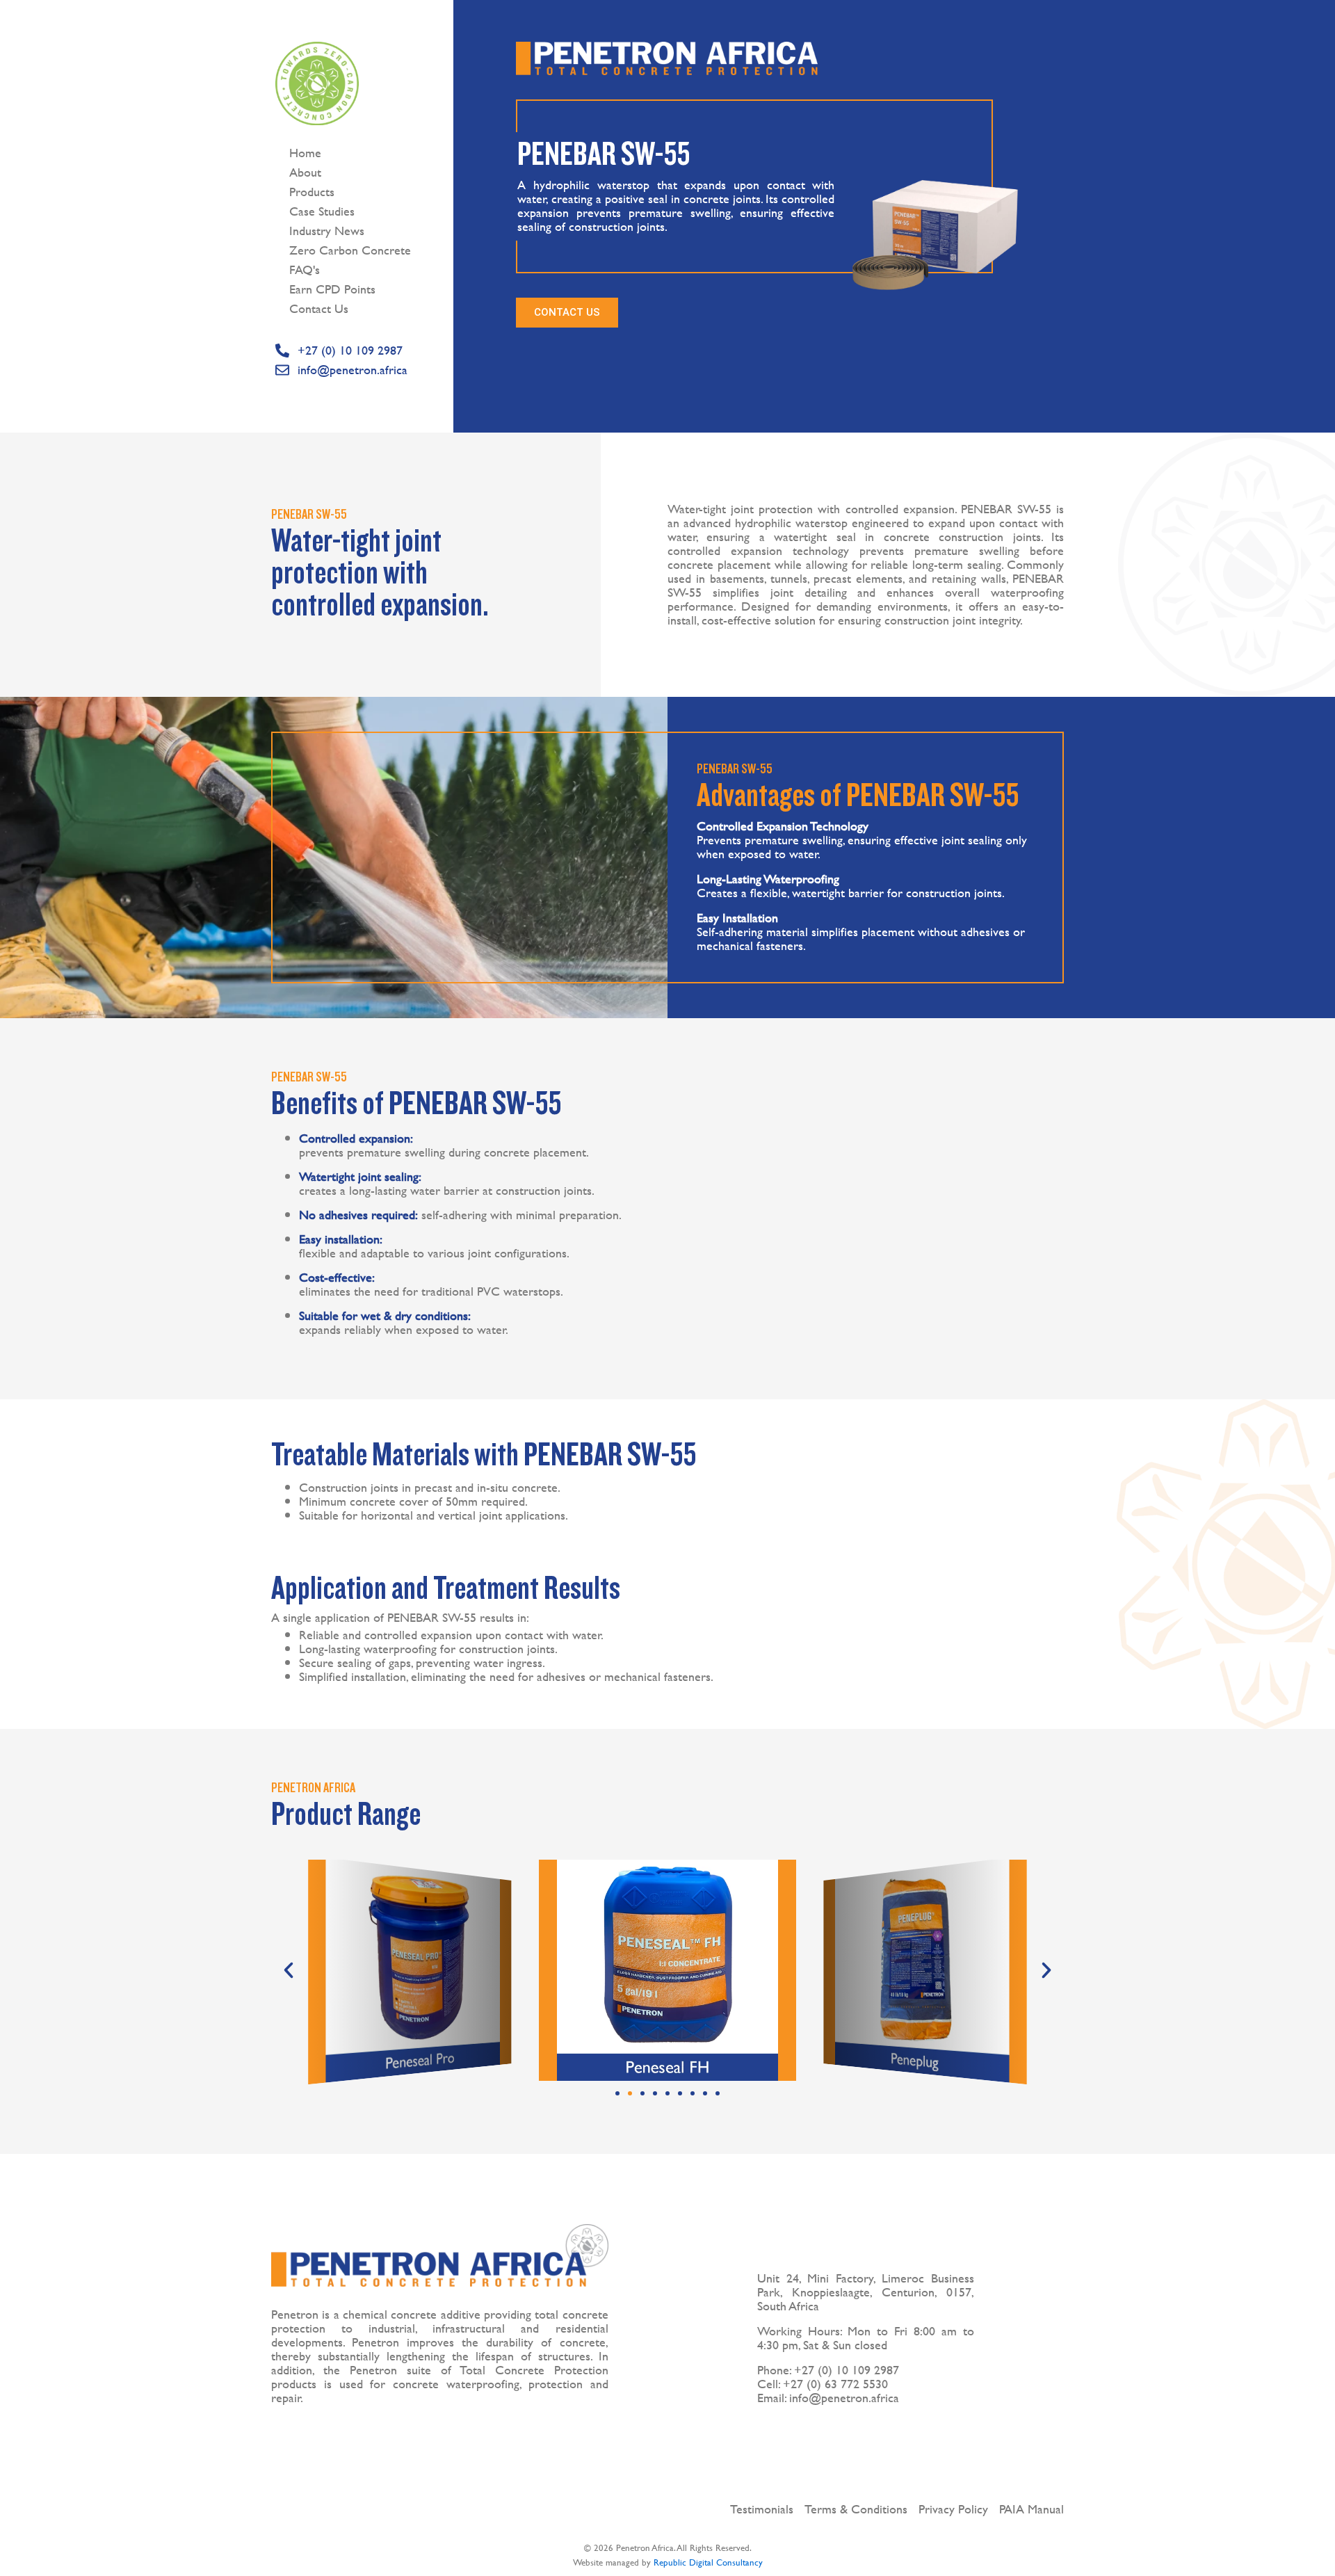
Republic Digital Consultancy (708, 2562)
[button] (289, 1970)
